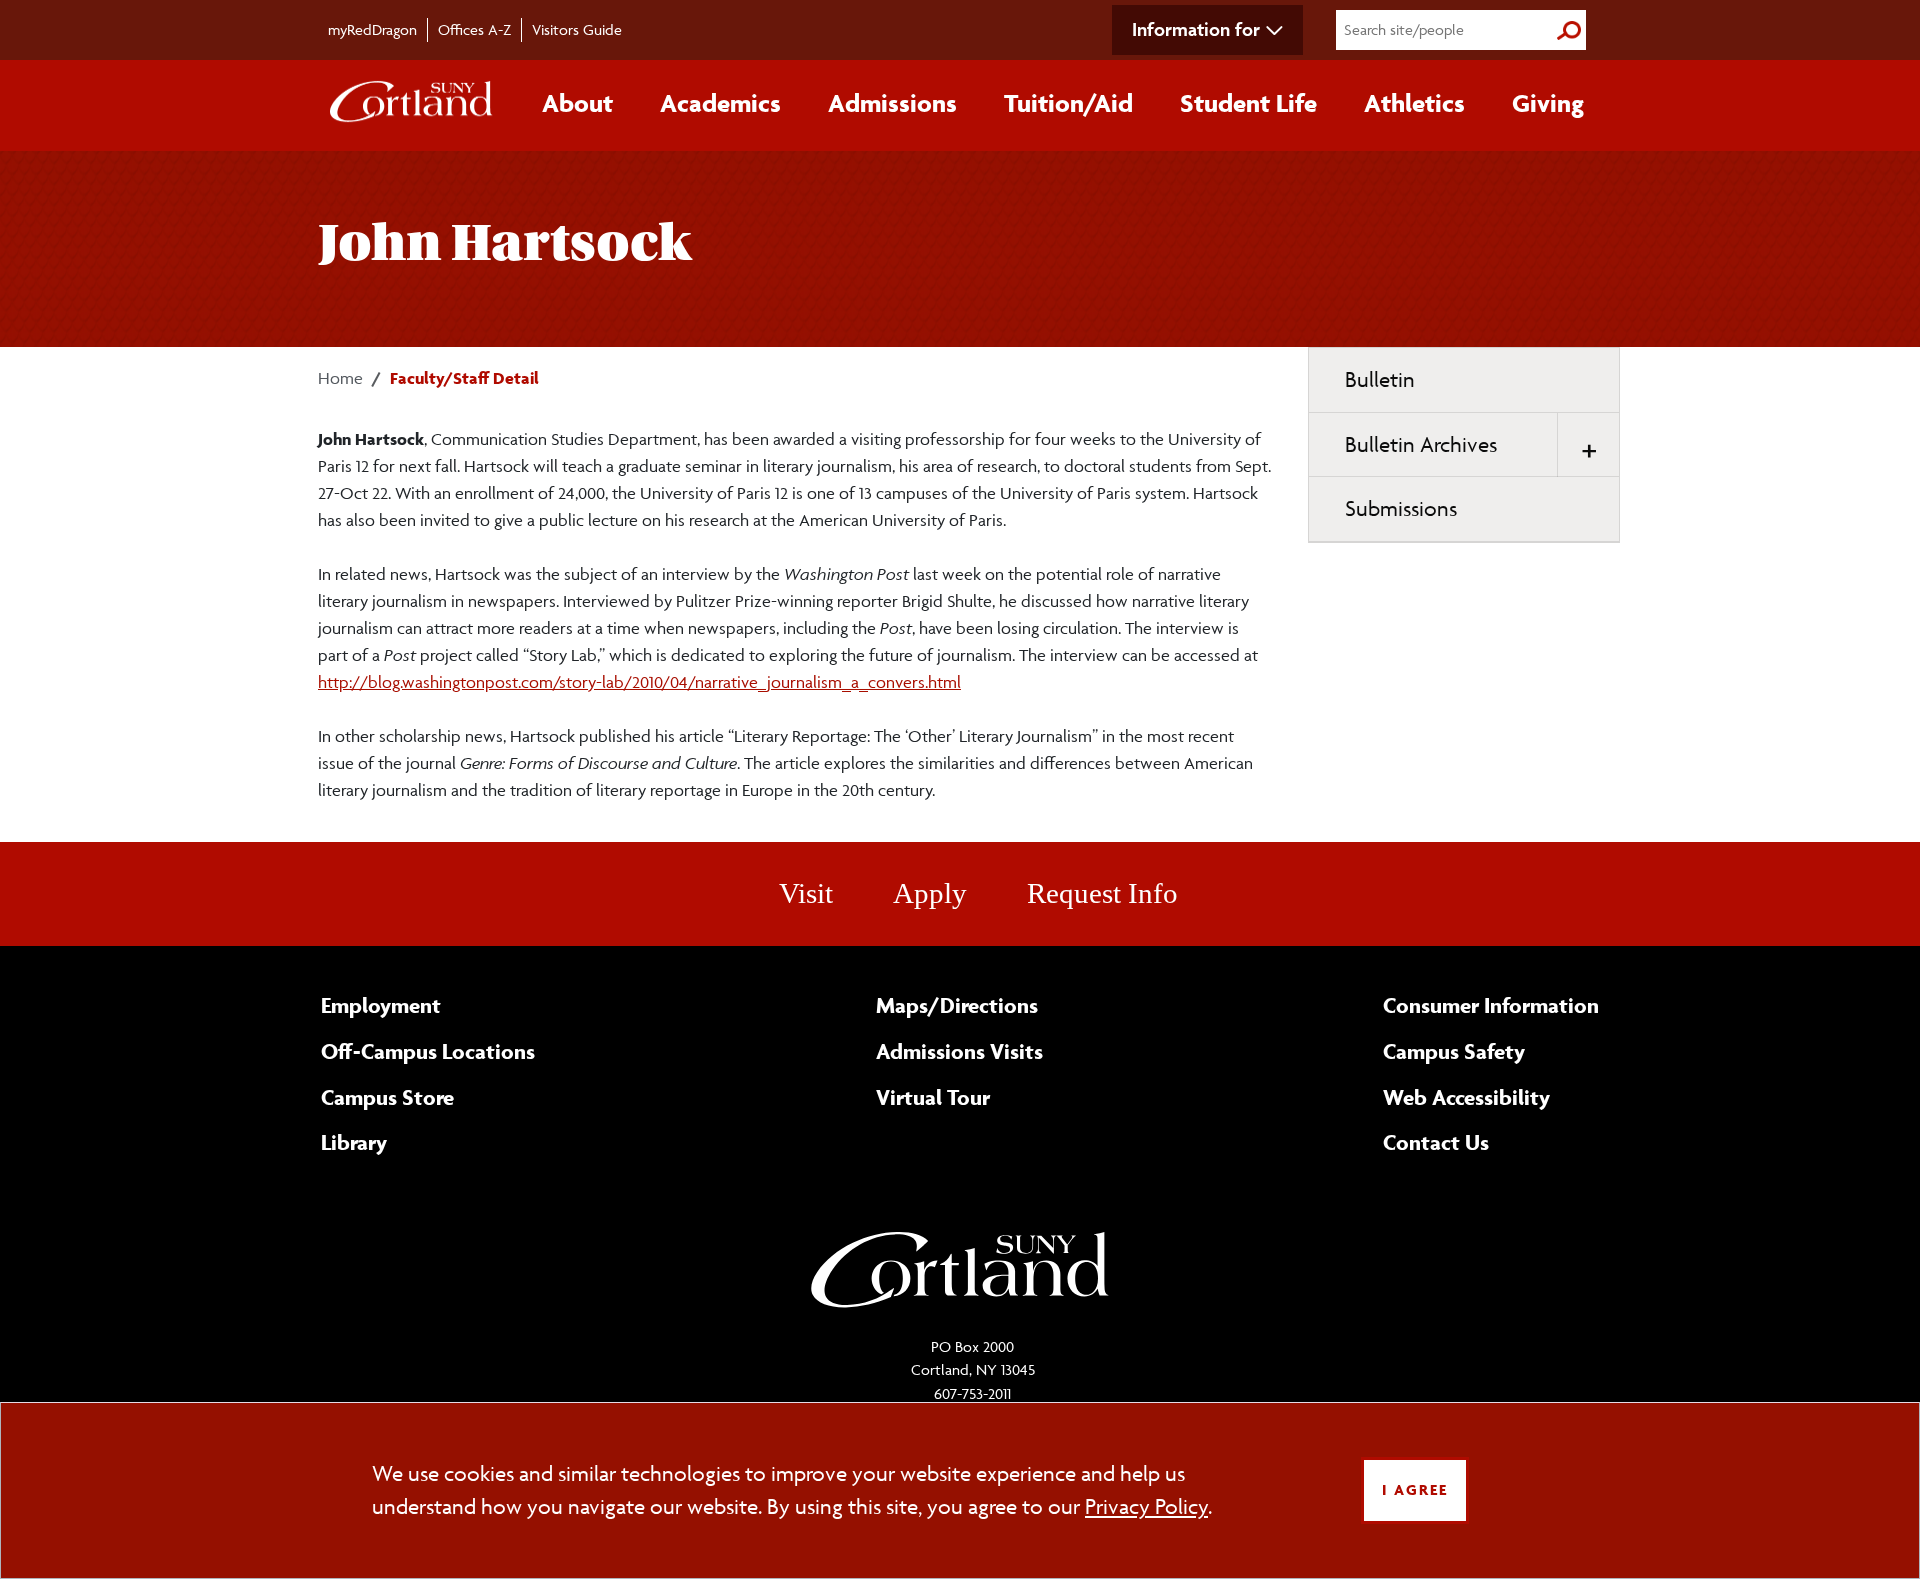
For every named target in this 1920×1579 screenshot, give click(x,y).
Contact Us (1436, 1142)
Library (354, 1142)
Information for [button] (1196, 29)
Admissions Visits (959, 1051)
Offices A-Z (474, 29)
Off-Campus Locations (428, 1051)
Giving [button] (1548, 103)
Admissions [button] (892, 103)
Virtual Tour (933, 1097)
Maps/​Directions (957, 1005)
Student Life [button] (1248, 103)
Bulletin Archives (1421, 444)
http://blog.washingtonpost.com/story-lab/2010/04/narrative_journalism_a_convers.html (639, 682)
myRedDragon (372, 29)
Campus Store (387, 1097)
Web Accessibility (1466, 1097)
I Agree (1415, 1489)
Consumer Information (1491, 1005)
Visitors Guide (577, 29)
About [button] (577, 103)
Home (340, 378)
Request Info (1102, 893)
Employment (381, 1005)
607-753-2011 (972, 1393)
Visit (806, 893)
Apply (930, 893)
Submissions (1401, 508)
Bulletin (1380, 379)
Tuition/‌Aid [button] (1068, 103)
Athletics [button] (1414, 103)
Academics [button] (720, 103)
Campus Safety (1454, 1051)
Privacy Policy (1146, 1506)
